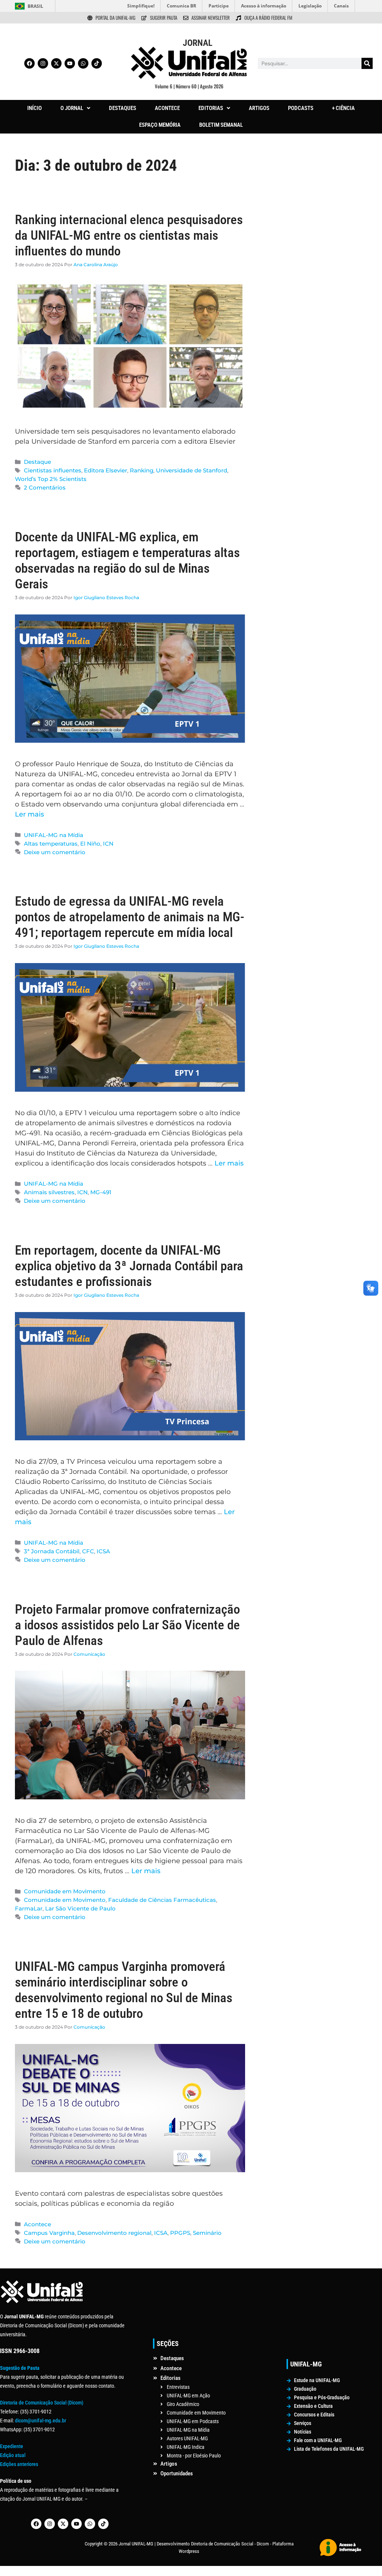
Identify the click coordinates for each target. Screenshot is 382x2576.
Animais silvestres (49, 1192)
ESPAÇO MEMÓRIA (160, 125)
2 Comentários (45, 487)
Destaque (37, 462)
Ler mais (29, 814)
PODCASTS (301, 108)
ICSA (103, 1551)
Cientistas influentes (53, 470)
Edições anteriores (19, 2464)
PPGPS (180, 2233)
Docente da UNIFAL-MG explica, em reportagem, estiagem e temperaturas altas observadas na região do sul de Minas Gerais (127, 561)
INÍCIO (35, 108)
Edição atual (13, 2455)
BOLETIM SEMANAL (221, 125)
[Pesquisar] (367, 63)
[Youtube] (70, 63)
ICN (108, 844)
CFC (88, 1551)
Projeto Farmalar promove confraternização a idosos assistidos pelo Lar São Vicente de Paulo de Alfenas (127, 1625)
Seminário (207, 2233)
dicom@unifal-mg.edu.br (40, 2421)
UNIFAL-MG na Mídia (54, 835)
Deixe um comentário (55, 852)
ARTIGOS (259, 108)
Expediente (12, 2446)
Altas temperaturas (51, 844)
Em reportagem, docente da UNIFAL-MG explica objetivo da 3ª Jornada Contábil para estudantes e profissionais (129, 1266)
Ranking (142, 470)
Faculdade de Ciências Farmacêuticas (162, 1900)
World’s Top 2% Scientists (51, 479)
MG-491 (101, 1192)
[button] (75, 108)
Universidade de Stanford (192, 470)
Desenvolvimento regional (114, 2233)
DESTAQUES (123, 108)
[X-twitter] (56, 63)
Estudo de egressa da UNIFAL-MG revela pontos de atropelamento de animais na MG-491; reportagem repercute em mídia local (130, 917)
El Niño (90, 844)
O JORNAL (72, 108)
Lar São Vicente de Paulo (80, 1908)
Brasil (35, 6)
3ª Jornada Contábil (52, 1551)
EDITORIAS (211, 108)
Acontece (37, 2224)
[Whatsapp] (83, 63)
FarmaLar (29, 1908)
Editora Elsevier (106, 470)
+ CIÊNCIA (343, 108)
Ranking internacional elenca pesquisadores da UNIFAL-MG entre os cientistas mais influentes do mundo (129, 235)
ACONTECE (167, 108)
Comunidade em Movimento (65, 1891)
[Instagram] (43, 63)
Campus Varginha (49, 2233)
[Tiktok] (97, 63)
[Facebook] (29, 63)
